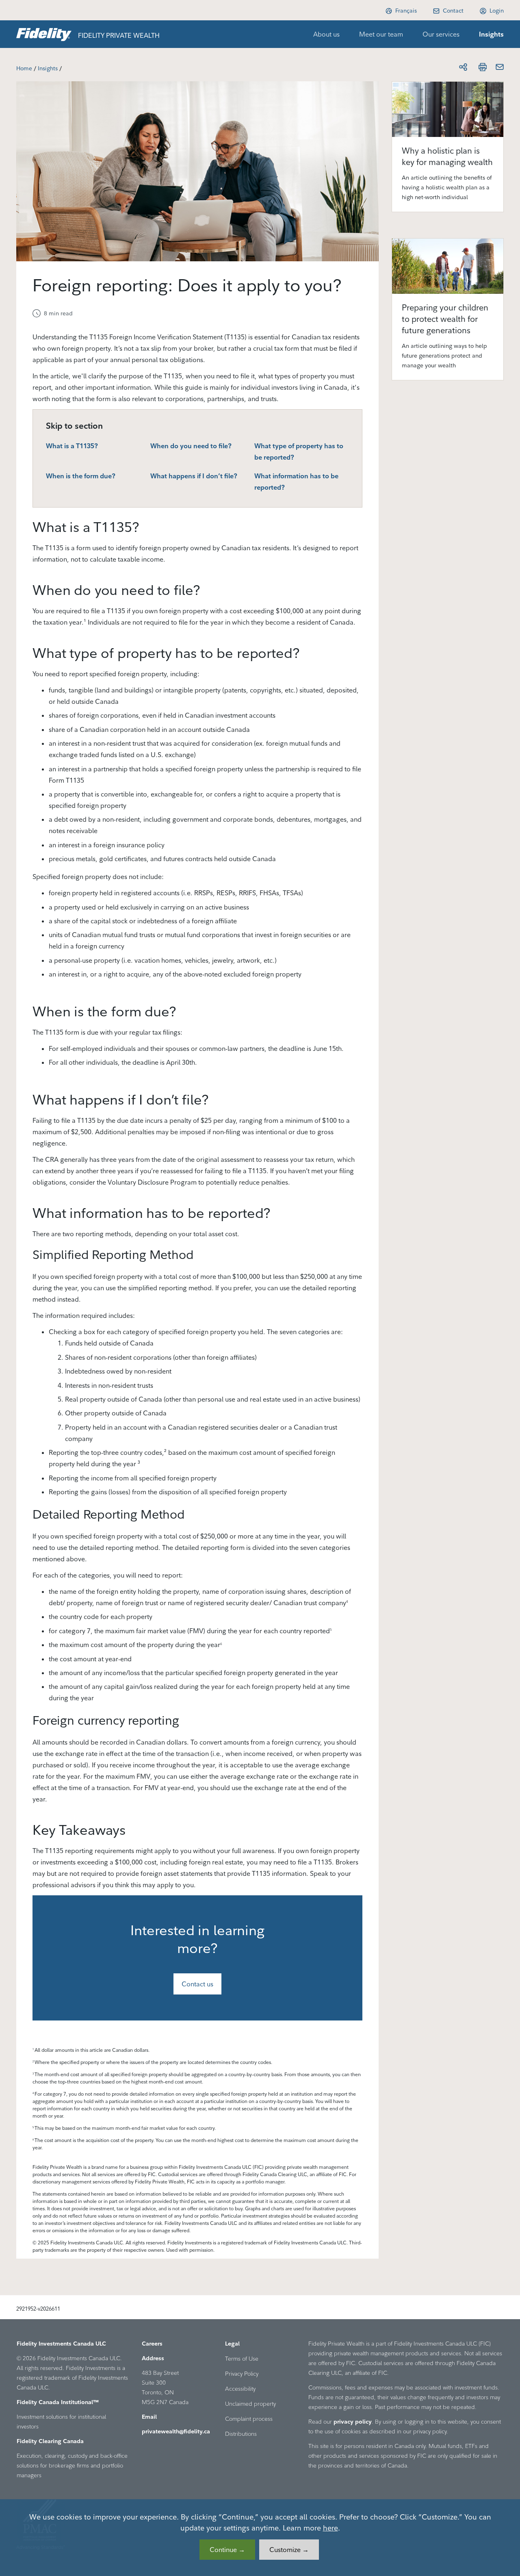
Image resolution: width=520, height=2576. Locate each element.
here (330, 2528)
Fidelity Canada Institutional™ (58, 2402)
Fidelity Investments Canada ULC (61, 2344)
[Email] (500, 67)
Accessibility (240, 2389)
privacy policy (353, 2422)
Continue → (227, 2550)
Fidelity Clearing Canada (50, 2441)
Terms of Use (242, 2359)
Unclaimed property (250, 2404)
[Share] (463, 67)
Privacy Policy (242, 2374)
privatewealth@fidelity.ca (176, 2431)
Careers (152, 2344)
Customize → (289, 2550)
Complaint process (249, 2419)
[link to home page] (44, 34)
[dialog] (260, 2538)
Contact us (197, 1984)
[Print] (483, 67)
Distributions (241, 2434)
